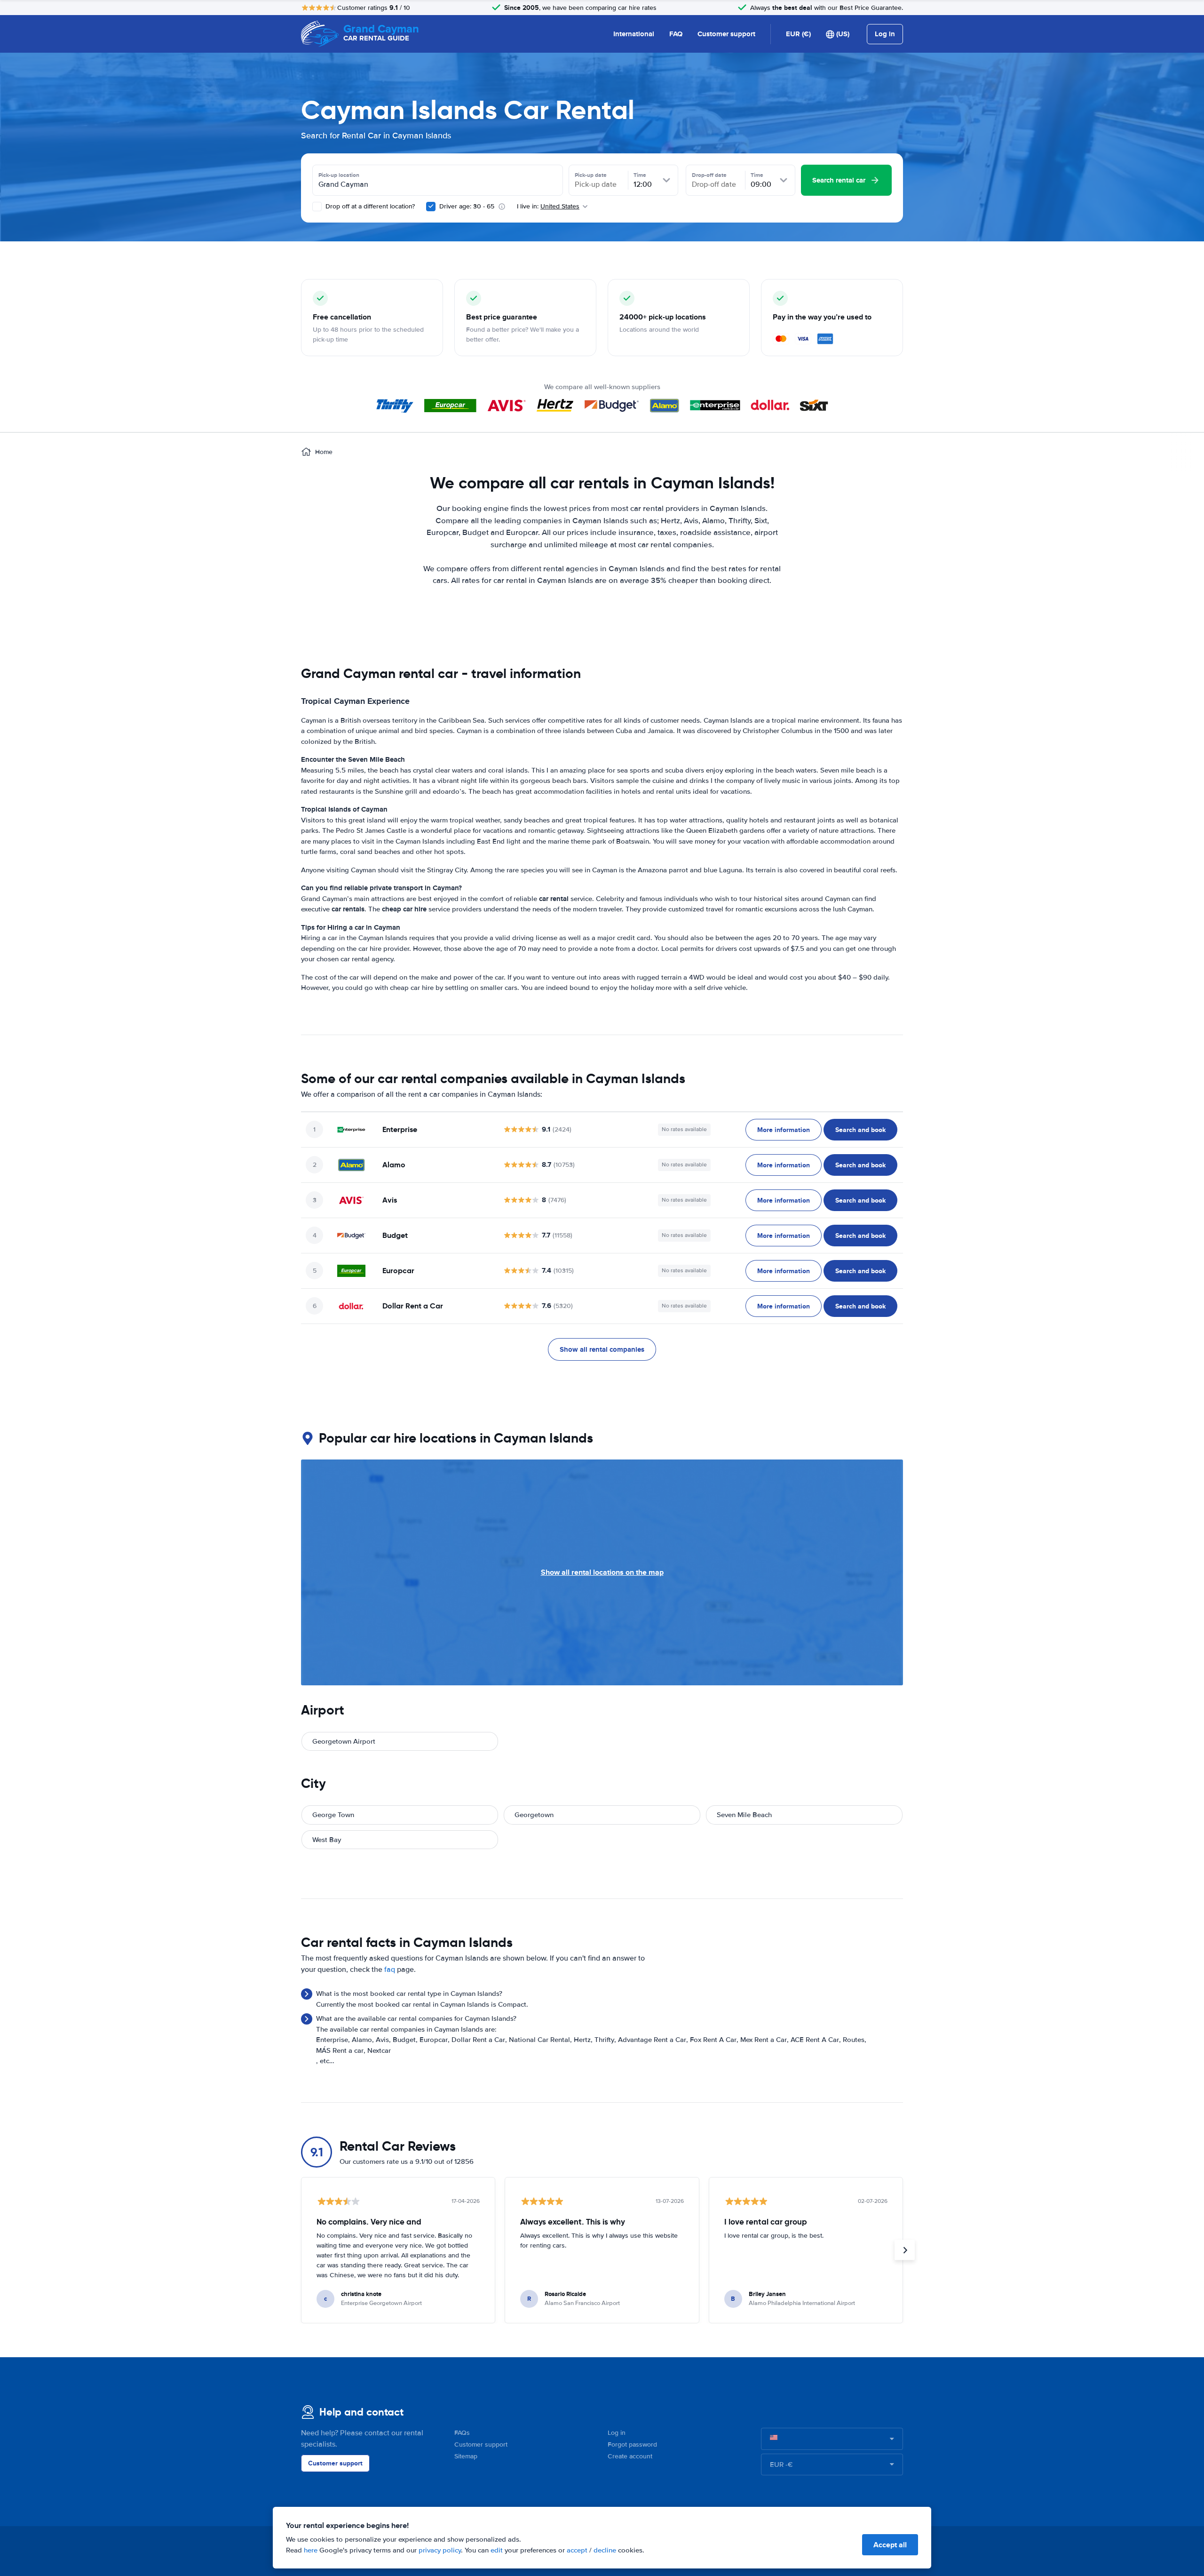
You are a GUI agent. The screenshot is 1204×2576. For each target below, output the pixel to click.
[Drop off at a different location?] (317, 207)
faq (390, 1970)
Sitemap (466, 2456)
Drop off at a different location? (369, 206)
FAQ (676, 34)
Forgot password (632, 2444)
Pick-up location (339, 175)
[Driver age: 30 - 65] (431, 207)
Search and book (860, 1130)
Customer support (726, 34)
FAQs (462, 2433)
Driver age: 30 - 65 (467, 206)
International (634, 34)
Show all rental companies (602, 1349)
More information (784, 1130)
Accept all (890, 2545)
